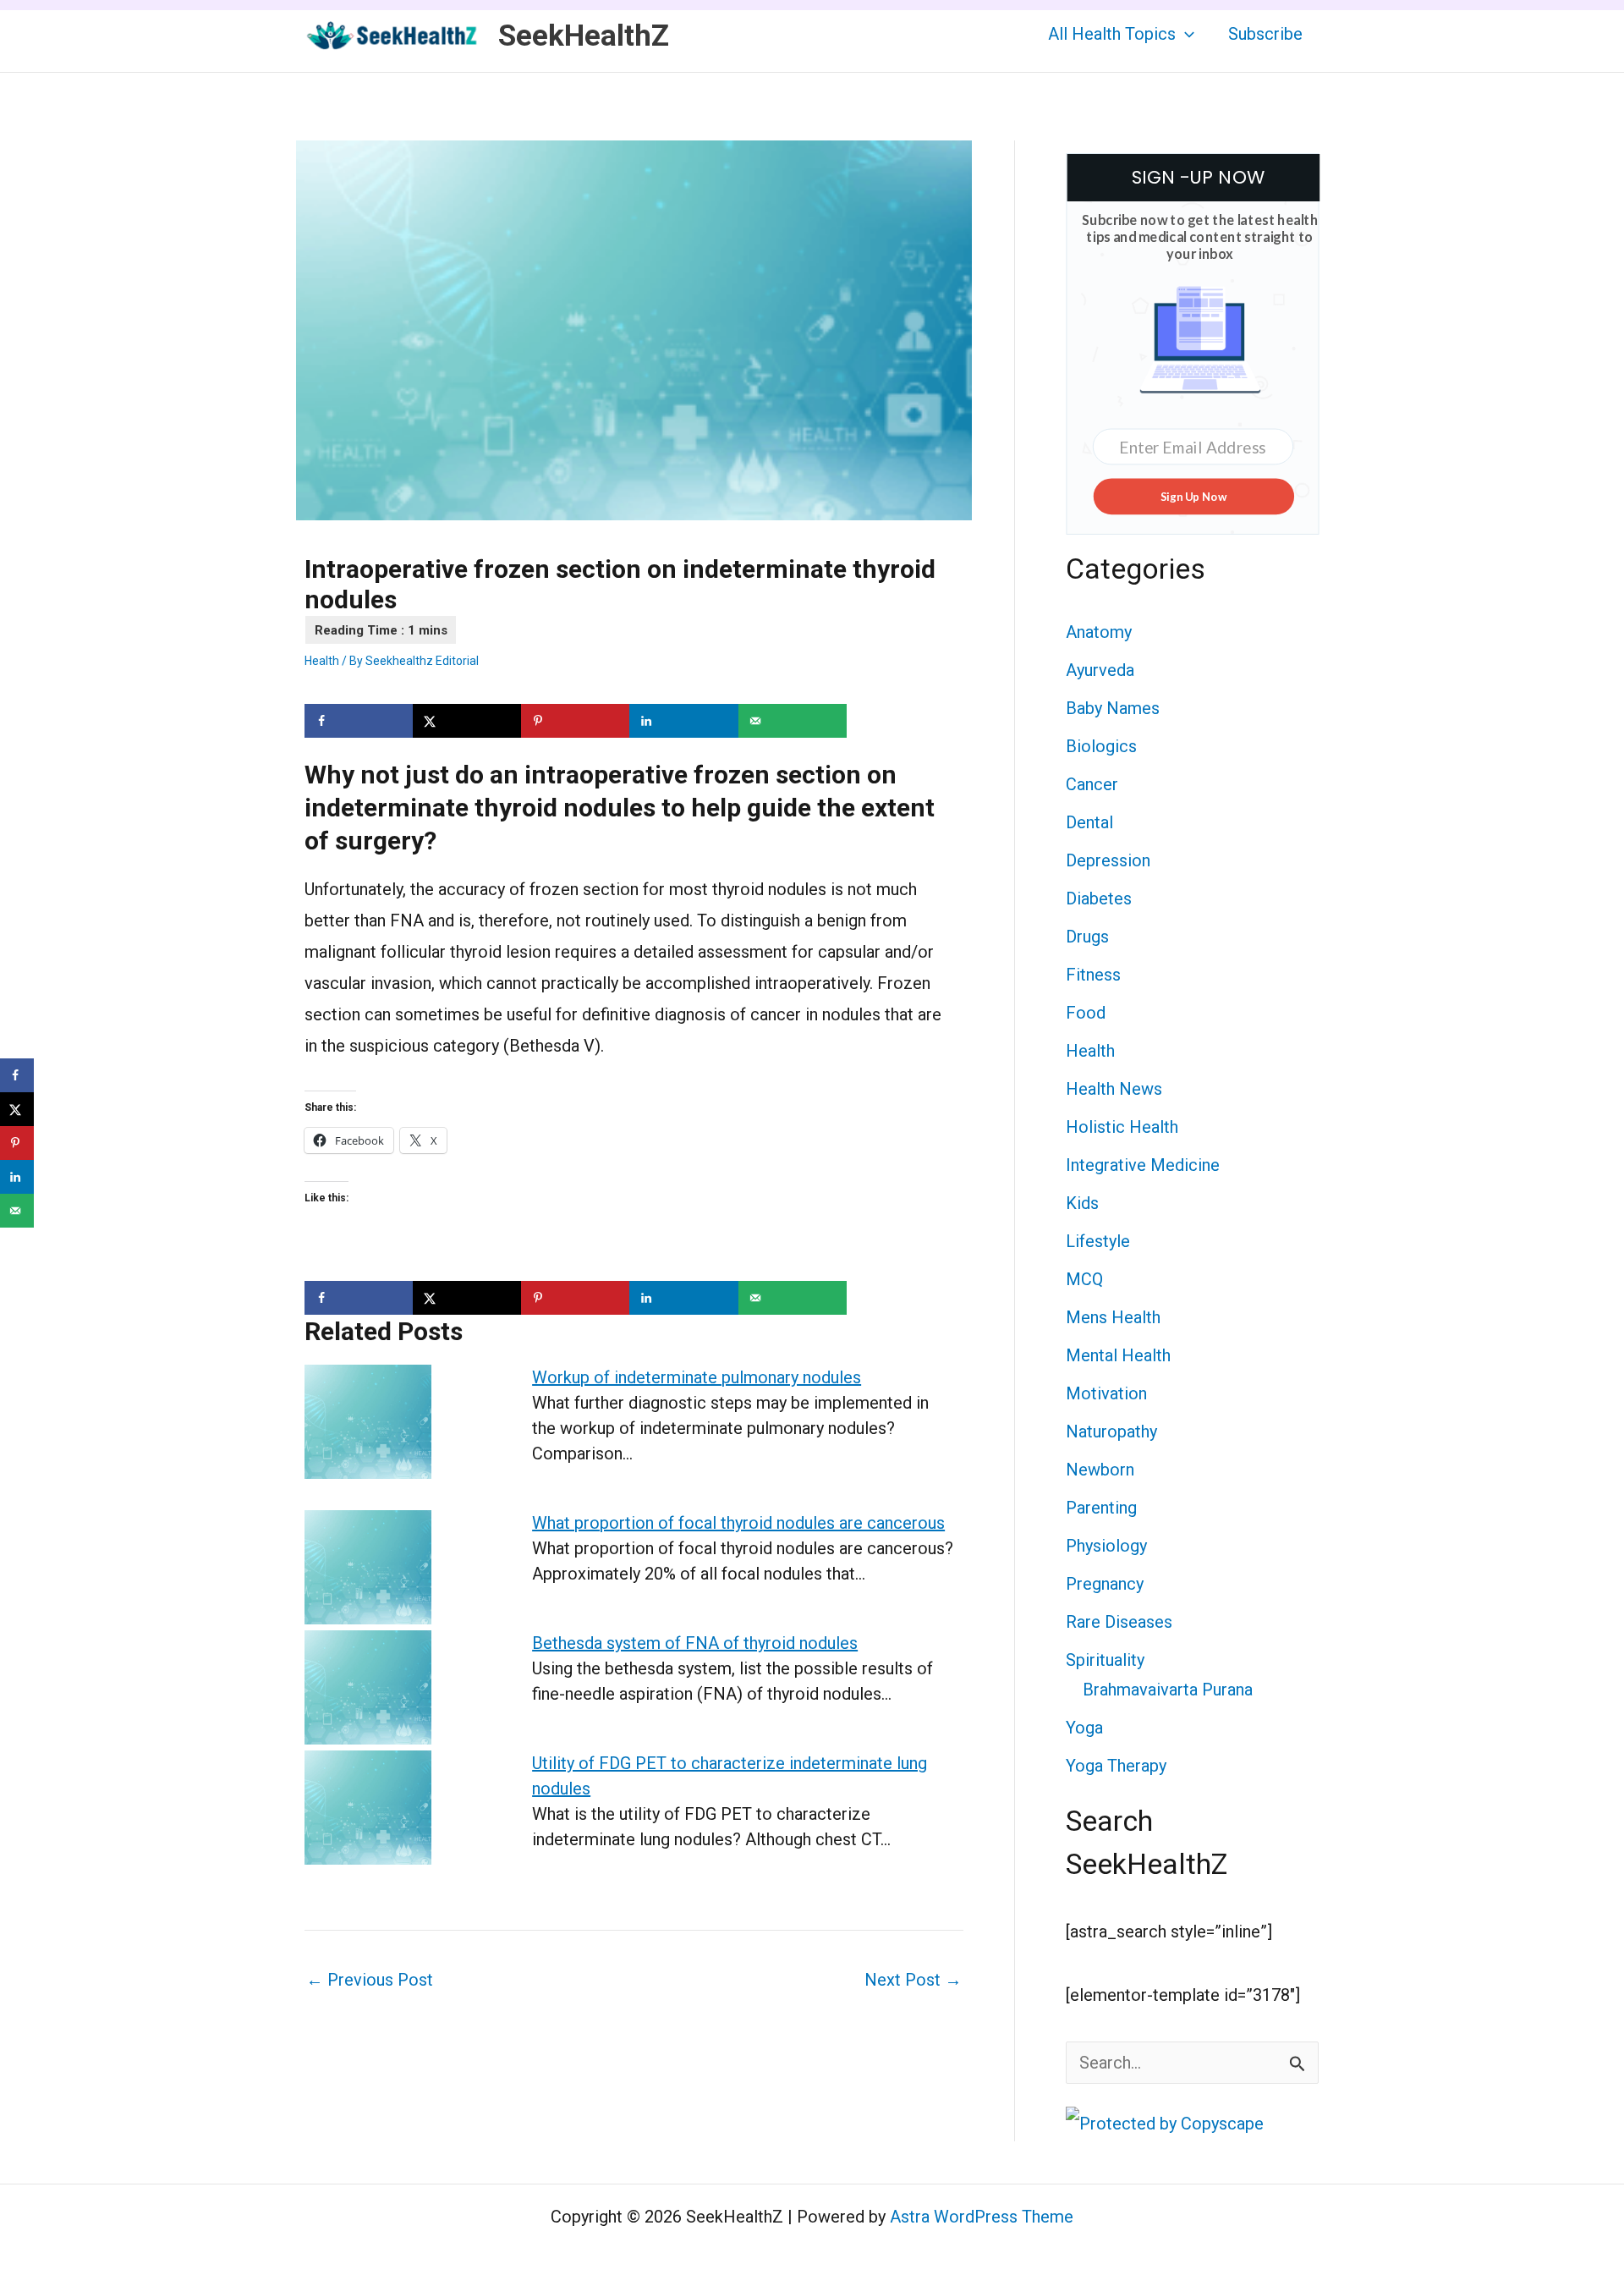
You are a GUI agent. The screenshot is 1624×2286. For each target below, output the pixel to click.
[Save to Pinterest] (575, 721)
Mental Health (1118, 1355)
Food (1086, 1013)
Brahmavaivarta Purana (1168, 1690)
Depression (1108, 860)
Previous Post (370, 1980)
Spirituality (1105, 1660)
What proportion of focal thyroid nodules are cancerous (738, 1523)
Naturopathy (1111, 1431)
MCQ (1084, 1279)
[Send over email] (793, 721)
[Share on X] (467, 721)
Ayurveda (1100, 670)
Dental (1089, 822)
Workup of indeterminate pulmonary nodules (697, 1377)
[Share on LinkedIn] (683, 721)
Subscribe (1265, 34)
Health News (1114, 1089)
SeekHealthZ (584, 36)
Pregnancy (1105, 1584)
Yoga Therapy (1116, 1766)
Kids (1082, 1203)
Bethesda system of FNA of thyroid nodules (695, 1643)
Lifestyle (1098, 1241)
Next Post (913, 1980)
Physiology (1106, 1546)
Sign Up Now (1193, 496)
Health (322, 661)
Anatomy (1099, 632)
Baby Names (1113, 708)
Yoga (1084, 1728)
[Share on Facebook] (359, 721)
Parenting (1101, 1508)
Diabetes (1099, 898)
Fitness (1093, 975)
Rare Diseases (1119, 1622)
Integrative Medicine (1143, 1165)
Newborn (1100, 1470)
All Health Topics (1112, 34)
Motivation (1106, 1393)
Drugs (1087, 937)
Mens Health (1113, 1317)
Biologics (1101, 746)
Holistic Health (1122, 1127)
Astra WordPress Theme (982, 2217)
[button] (1185, 34)
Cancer (1092, 784)
